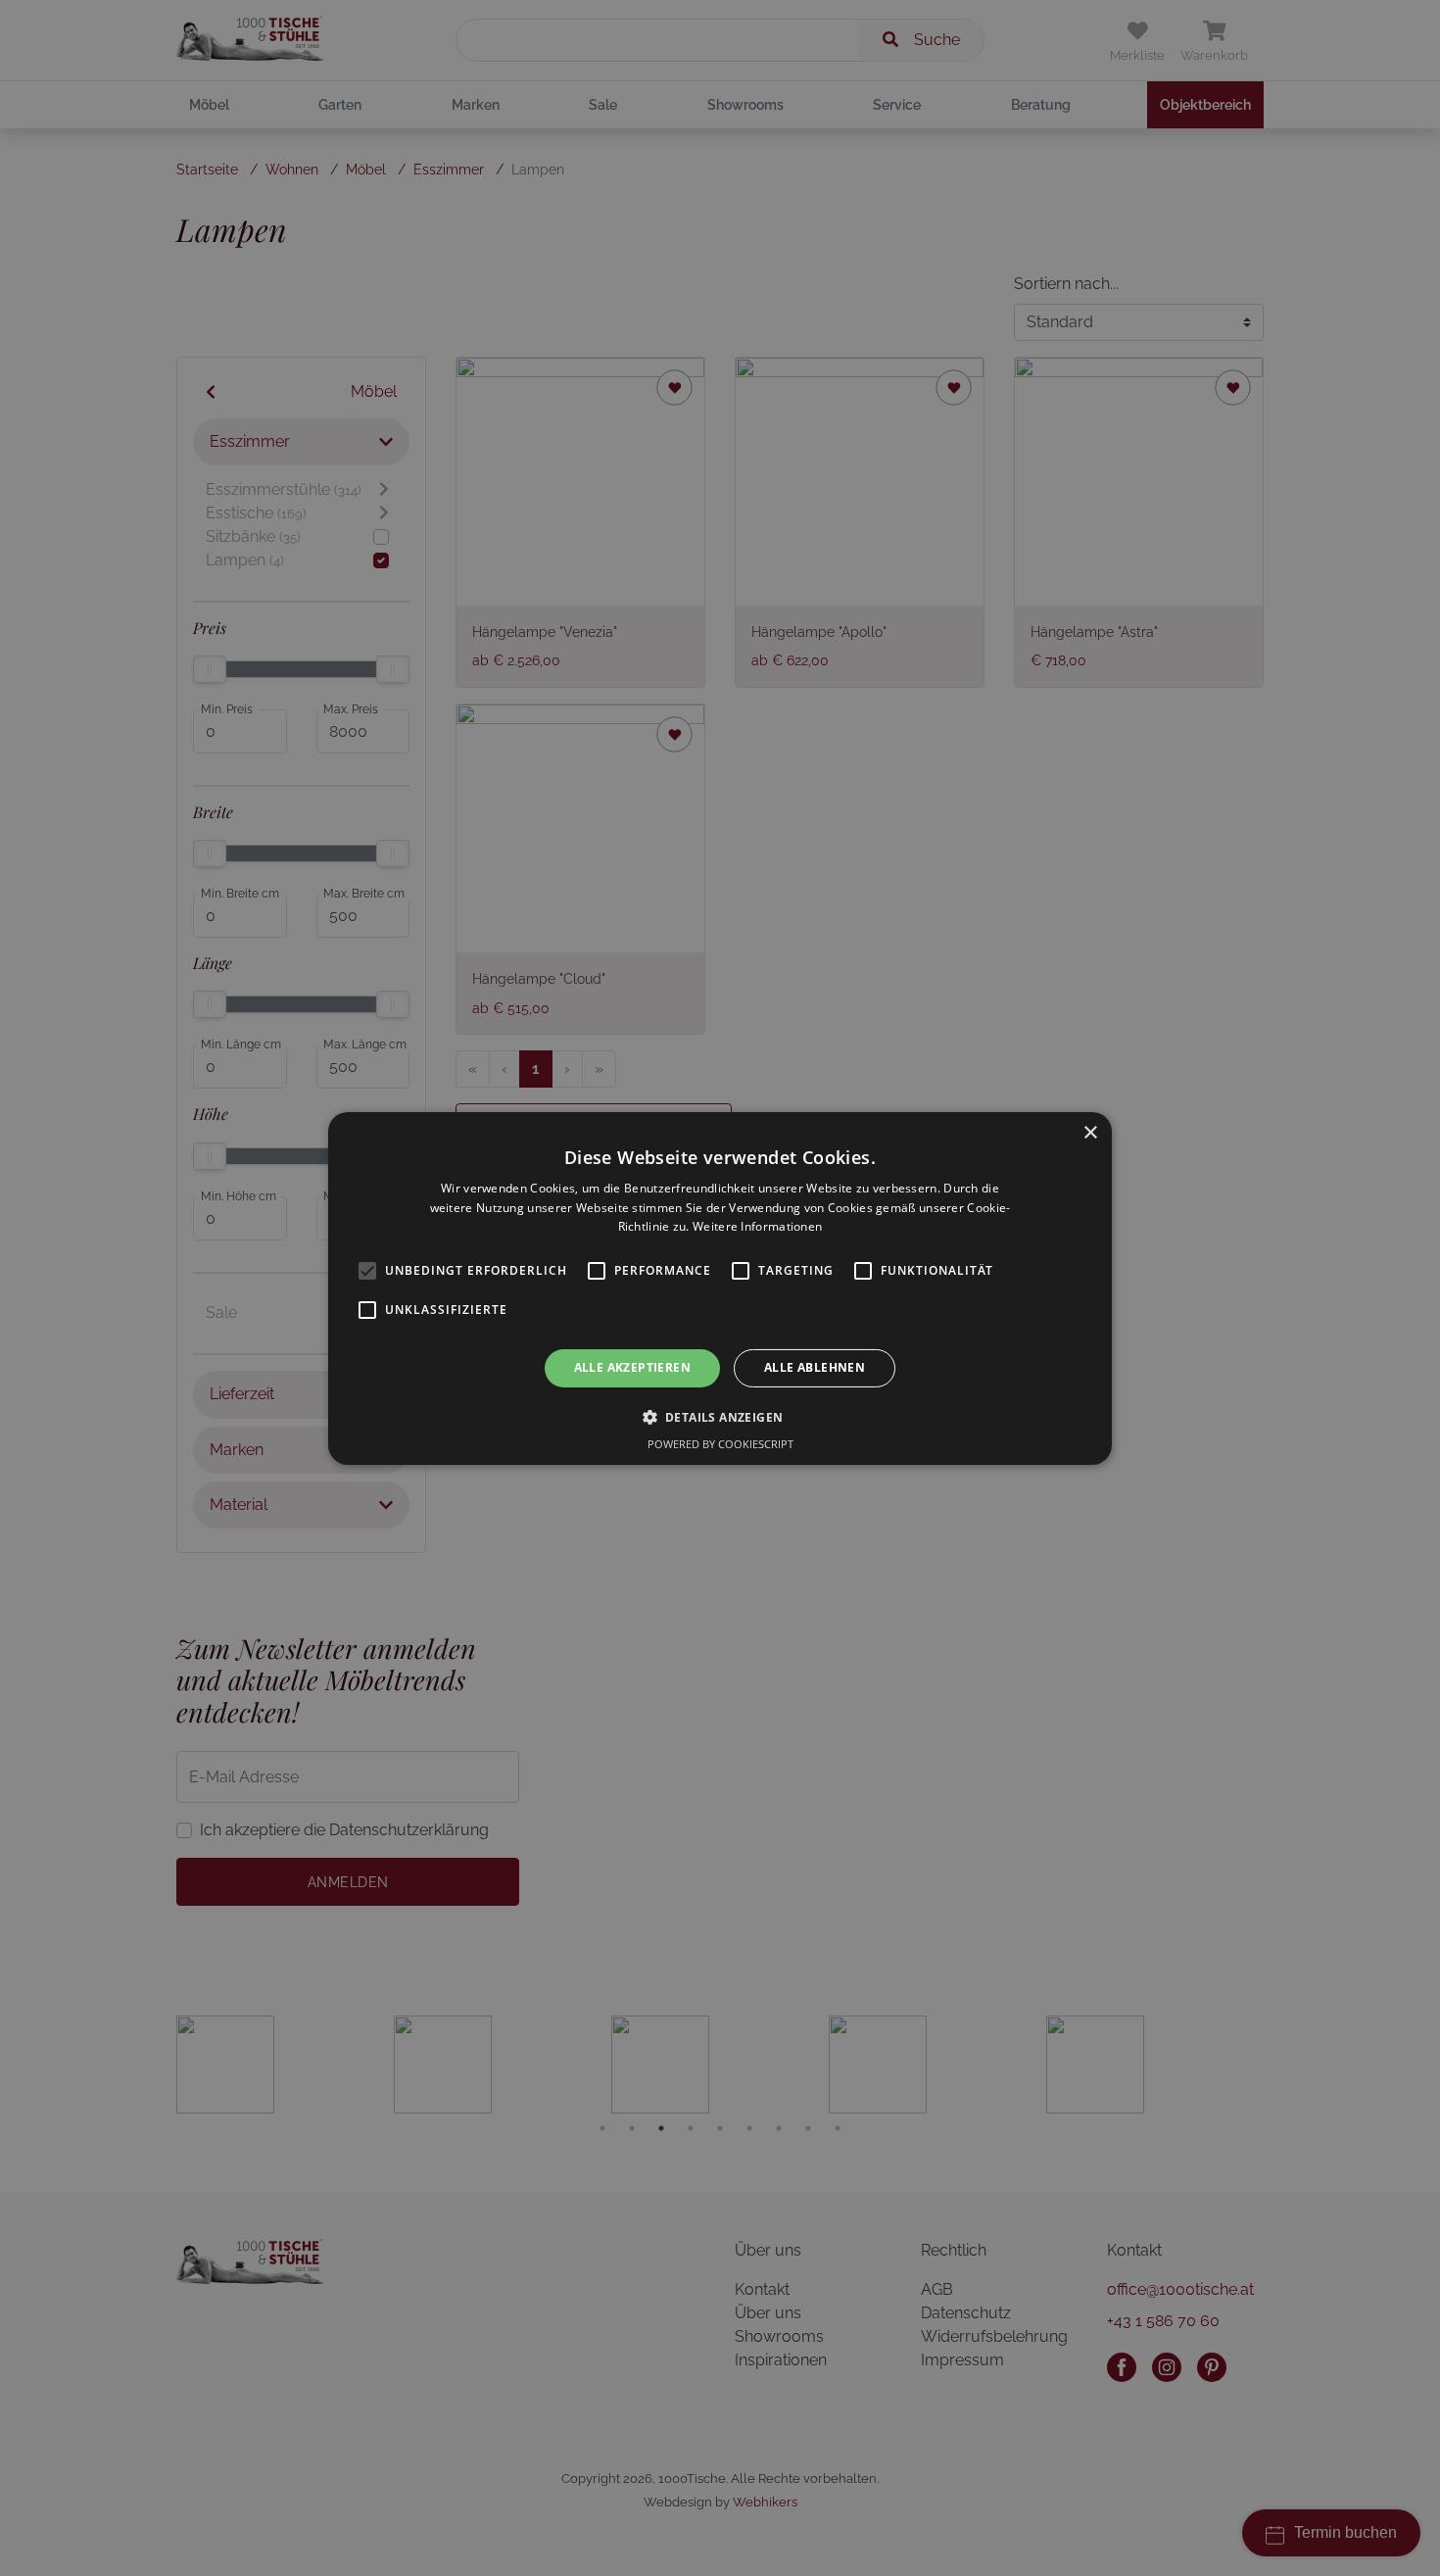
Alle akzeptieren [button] (632, 1367)
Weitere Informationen (757, 1226)
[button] (720, 1417)
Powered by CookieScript (720, 1444)
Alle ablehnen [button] (815, 1367)
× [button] (1090, 1132)
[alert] (720, 1288)
